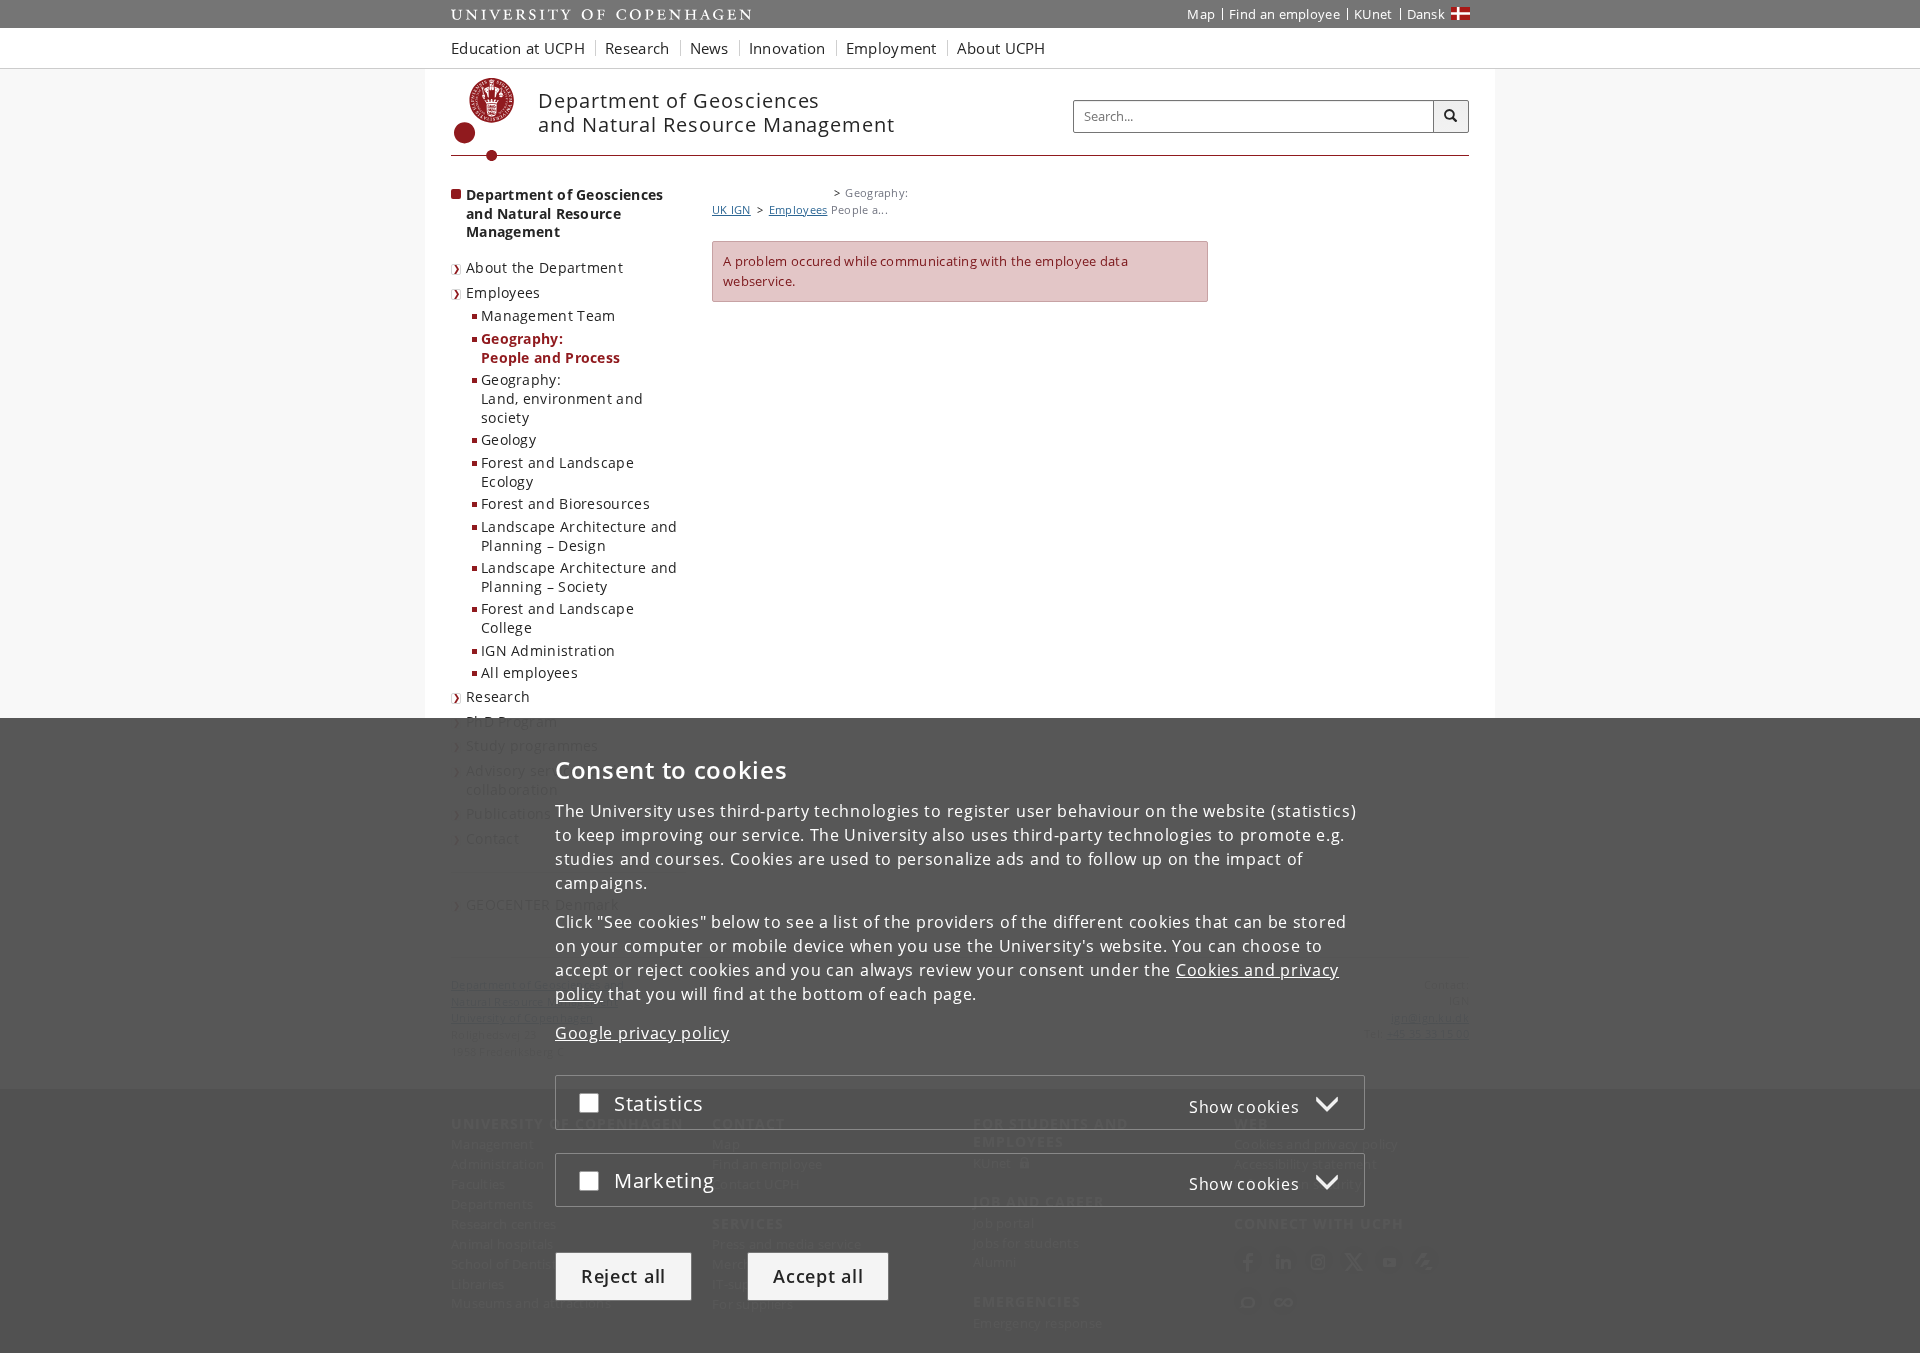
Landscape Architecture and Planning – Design (579, 536)
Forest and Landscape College (557, 618)
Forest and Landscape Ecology (557, 472)
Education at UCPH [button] (518, 48)
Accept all (818, 1276)
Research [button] (637, 48)
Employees (503, 292)
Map (1201, 14)
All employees (529, 672)
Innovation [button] (787, 48)
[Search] (1451, 117)
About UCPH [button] (1001, 48)
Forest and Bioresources (565, 503)
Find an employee (1284, 14)
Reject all (623, 1276)
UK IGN (731, 209)
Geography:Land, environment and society (562, 398)
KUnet (1373, 14)
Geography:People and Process (550, 348)
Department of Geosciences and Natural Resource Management (565, 213)
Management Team (548, 315)
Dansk (1426, 14)
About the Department (544, 267)
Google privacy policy (642, 1033)
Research (498, 696)
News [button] (709, 48)
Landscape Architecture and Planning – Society (579, 577)
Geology (508, 439)
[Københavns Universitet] (484, 119)
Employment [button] (891, 48)
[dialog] (960, 1035)
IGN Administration (548, 650)
